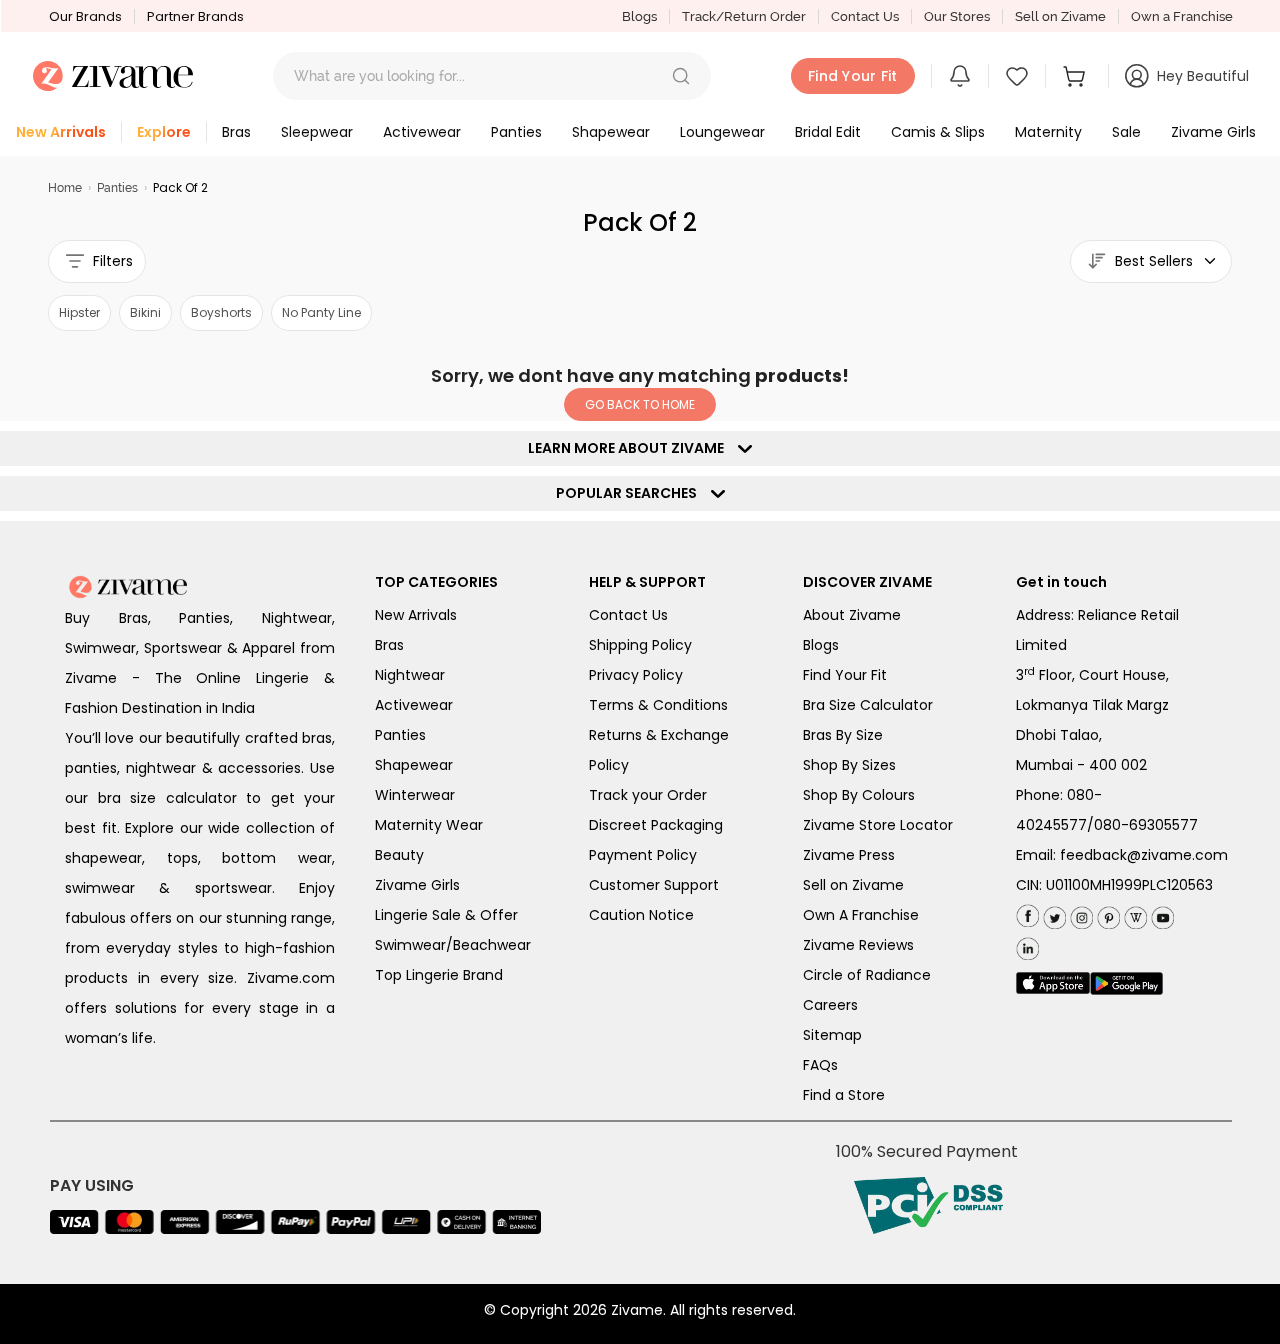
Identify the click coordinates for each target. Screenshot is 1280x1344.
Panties (117, 188)
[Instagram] (1079, 913)
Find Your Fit (845, 675)
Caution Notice (641, 915)
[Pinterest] (1106, 913)
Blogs (639, 16)
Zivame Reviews (858, 945)
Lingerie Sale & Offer (446, 915)
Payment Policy (643, 855)
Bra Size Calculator (868, 705)
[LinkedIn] (1027, 944)
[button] (681, 76)
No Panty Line (321, 312)
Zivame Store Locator (878, 825)
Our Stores (957, 16)
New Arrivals (416, 615)
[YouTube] (1160, 913)
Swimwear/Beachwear (453, 945)
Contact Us (865, 16)
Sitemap (832, 1035)
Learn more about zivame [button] (630, 448)
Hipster (79, 312)
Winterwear (415, 795)
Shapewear (414, 765)
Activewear (414, 705)
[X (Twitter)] (1052, 913)
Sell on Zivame (1060, 16)
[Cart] (1077, 76)
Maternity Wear (429, 825)
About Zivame (852, 615)
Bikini (145, 312)
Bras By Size (843, 735)
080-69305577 (1146, 825)
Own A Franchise (861, 915)
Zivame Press (849, 855)
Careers (830, 1005)
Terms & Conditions (658, 705)
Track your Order (648, 795)
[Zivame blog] (1133, 913)
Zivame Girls (417, 885)
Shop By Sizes (849, 765)
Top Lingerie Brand (439, 975)
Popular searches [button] (631, 493)
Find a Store (844, 1095)
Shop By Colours (859, 795)
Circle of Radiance (867, 975)
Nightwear (410, 675)
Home (65, 188)
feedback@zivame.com (1144, 855)
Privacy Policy (636, 675)
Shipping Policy (640, 645)
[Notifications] (960, 76)
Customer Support (654, 885)
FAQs (820, 1065)
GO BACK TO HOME (640, 404)
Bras (389, 645)
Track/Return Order (744, 16)
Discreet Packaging (656, 825)
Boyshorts (221, 312)
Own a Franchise (1182, 16)
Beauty (399, 855)
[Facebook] (1027, 914)
